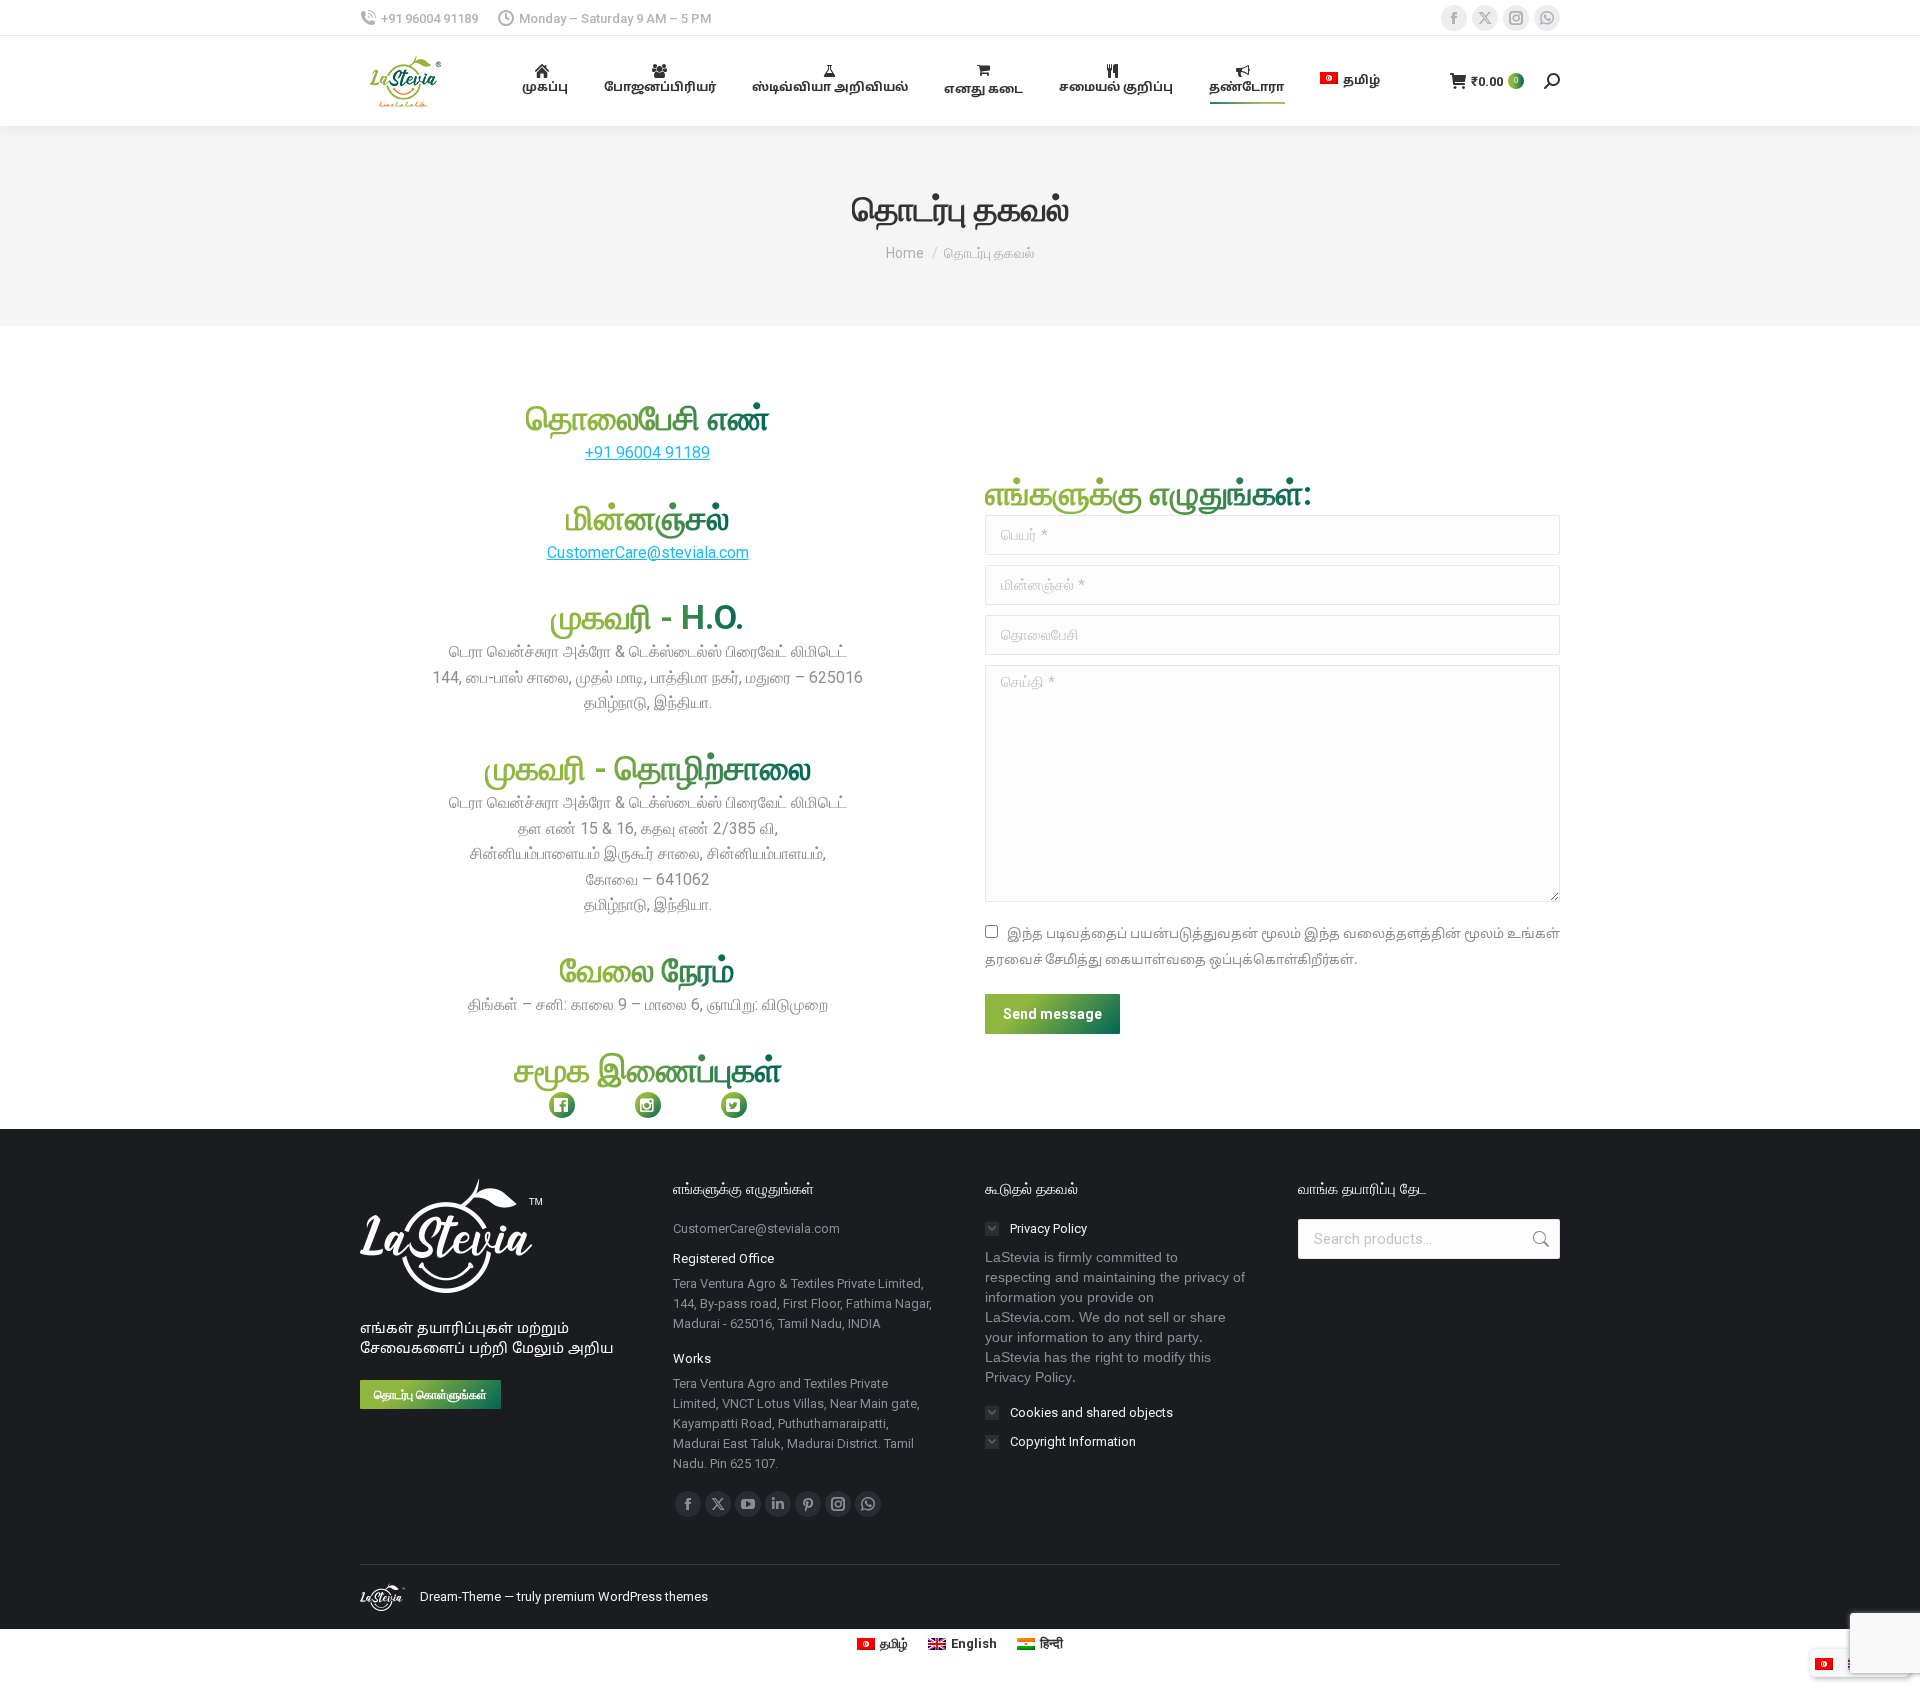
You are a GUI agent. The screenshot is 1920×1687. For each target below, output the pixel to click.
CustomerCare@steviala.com (648, 552)
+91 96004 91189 (647, 452)
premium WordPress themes (626, 1596)
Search (1539, 1239)
